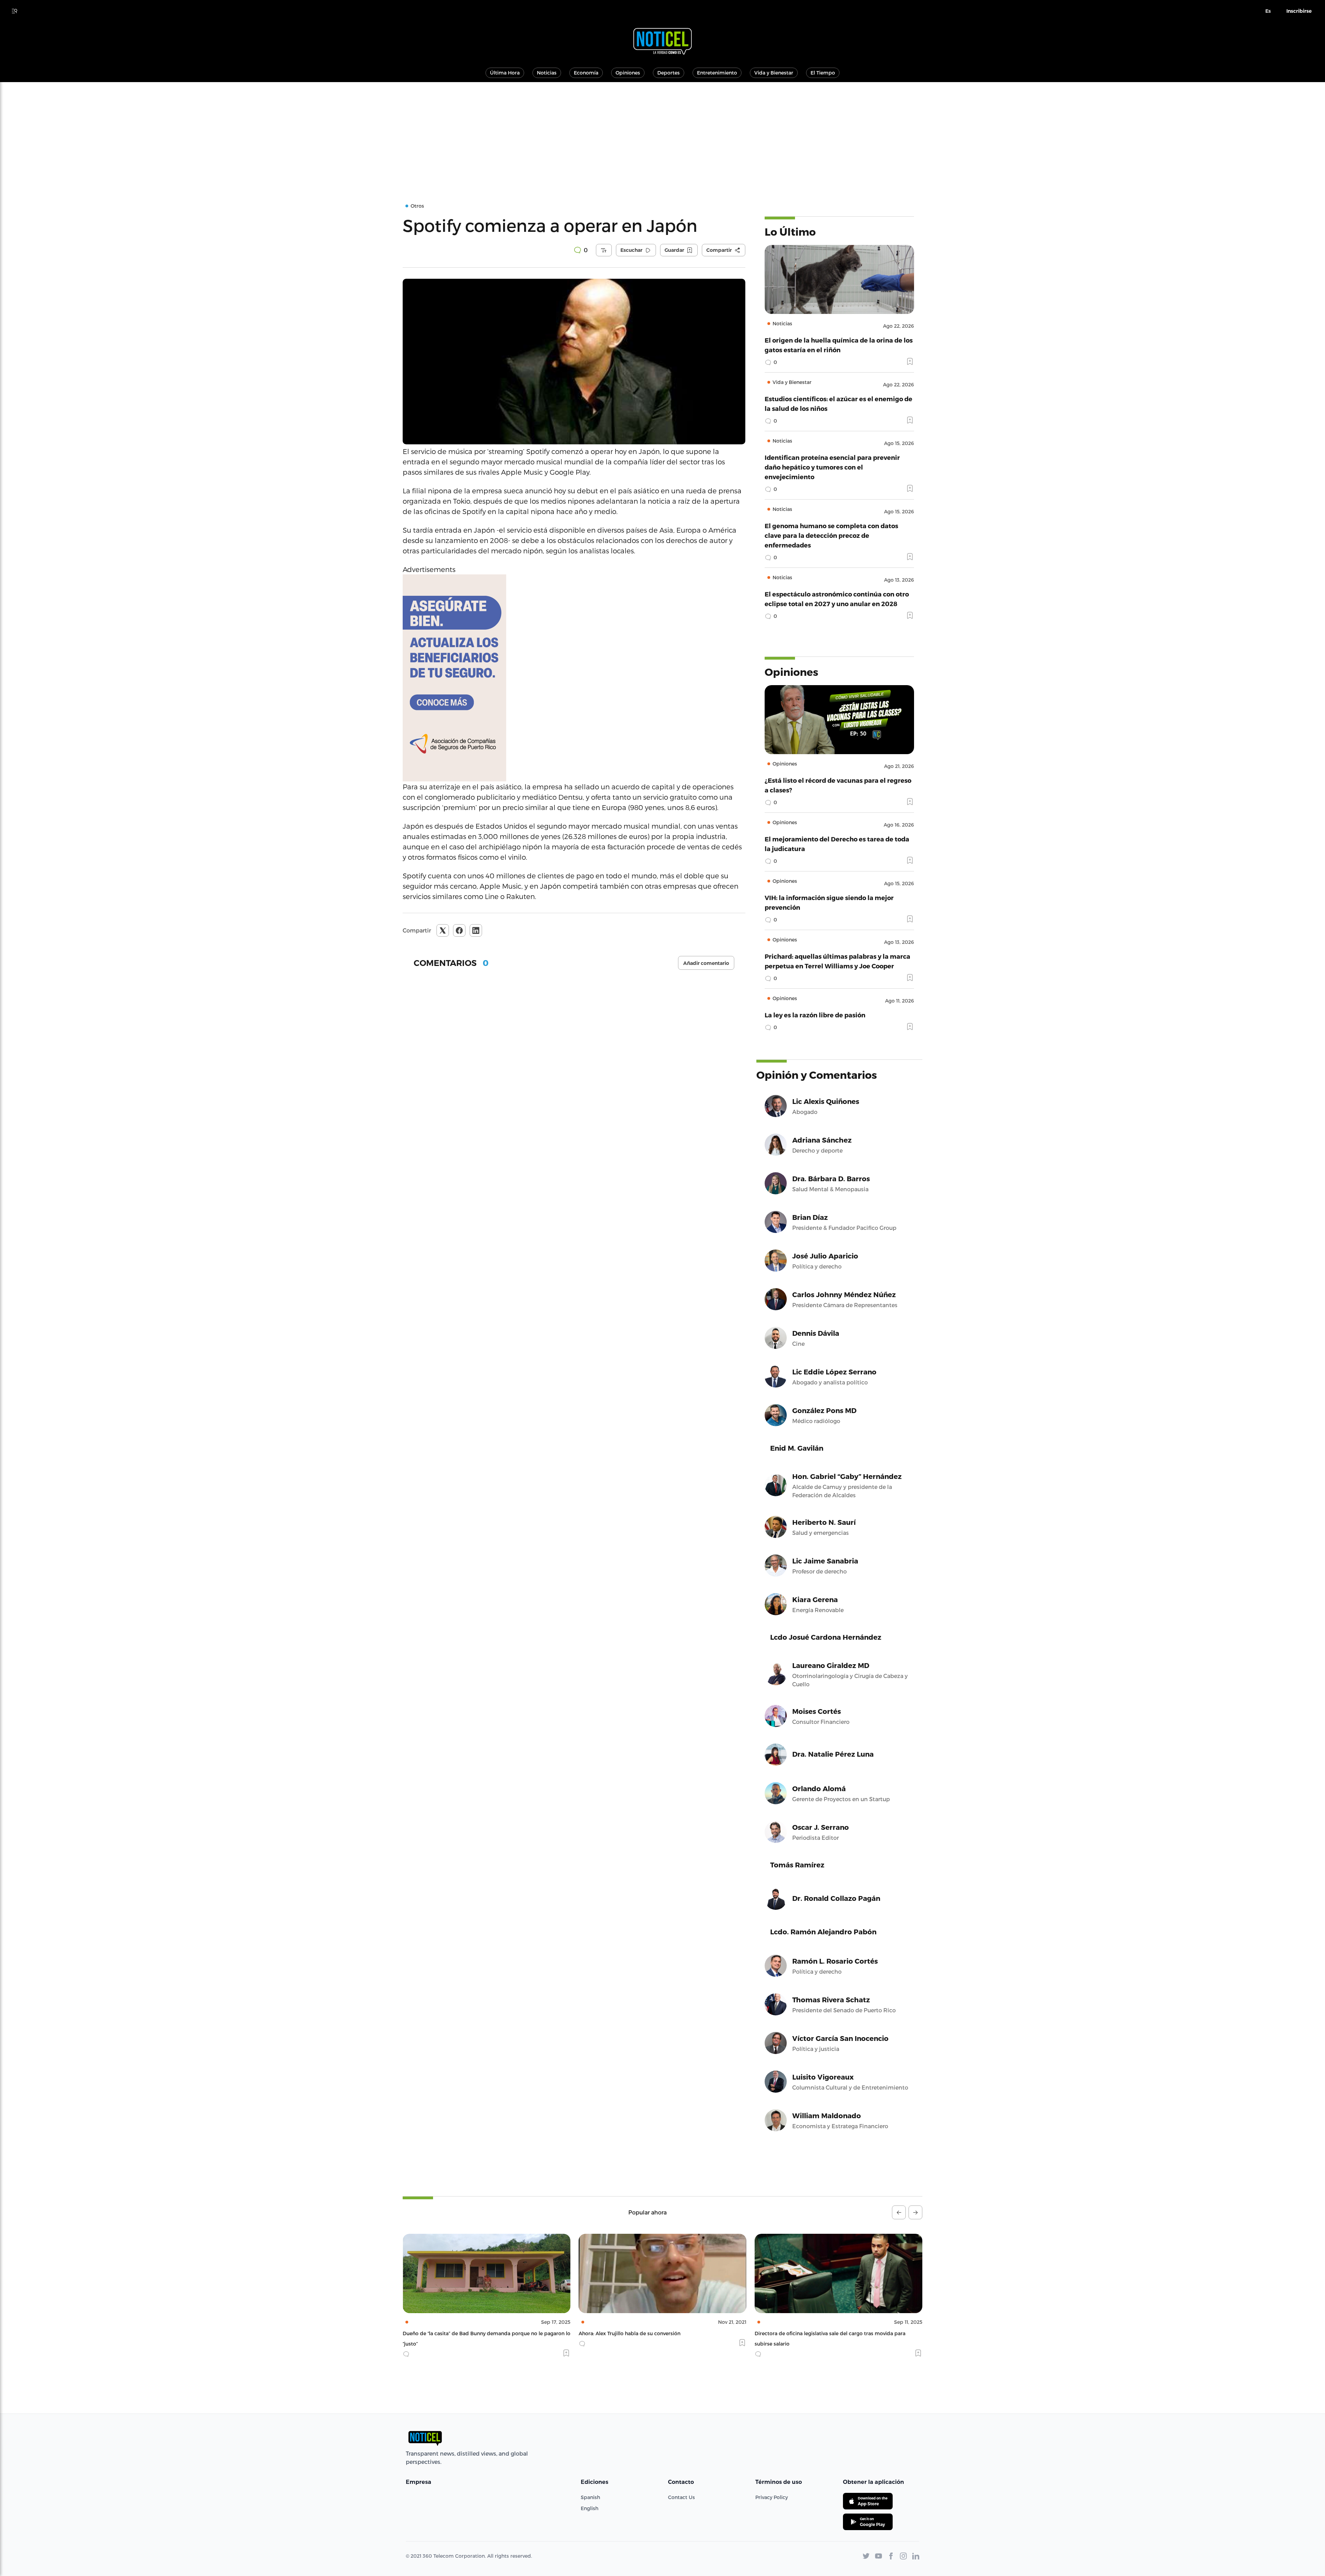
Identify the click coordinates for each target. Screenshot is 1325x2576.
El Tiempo (823, 73)
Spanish (590, 2497)
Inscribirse (1299, 11)
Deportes (669, 73)
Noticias (547, 73)
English (590, 2508)
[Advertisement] (662, 134)
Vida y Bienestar (774, 73)
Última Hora (505, 73)
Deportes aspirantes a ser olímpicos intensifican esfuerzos (649, 2333)
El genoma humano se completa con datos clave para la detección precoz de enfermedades (831, 535)
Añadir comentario (706, 963)
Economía (586, 73)
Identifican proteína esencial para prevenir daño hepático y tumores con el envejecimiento (832, 467)
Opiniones (628, 73)
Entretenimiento (717, 73)
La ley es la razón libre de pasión (815, 1015)
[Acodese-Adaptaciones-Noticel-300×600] (574, 678)
